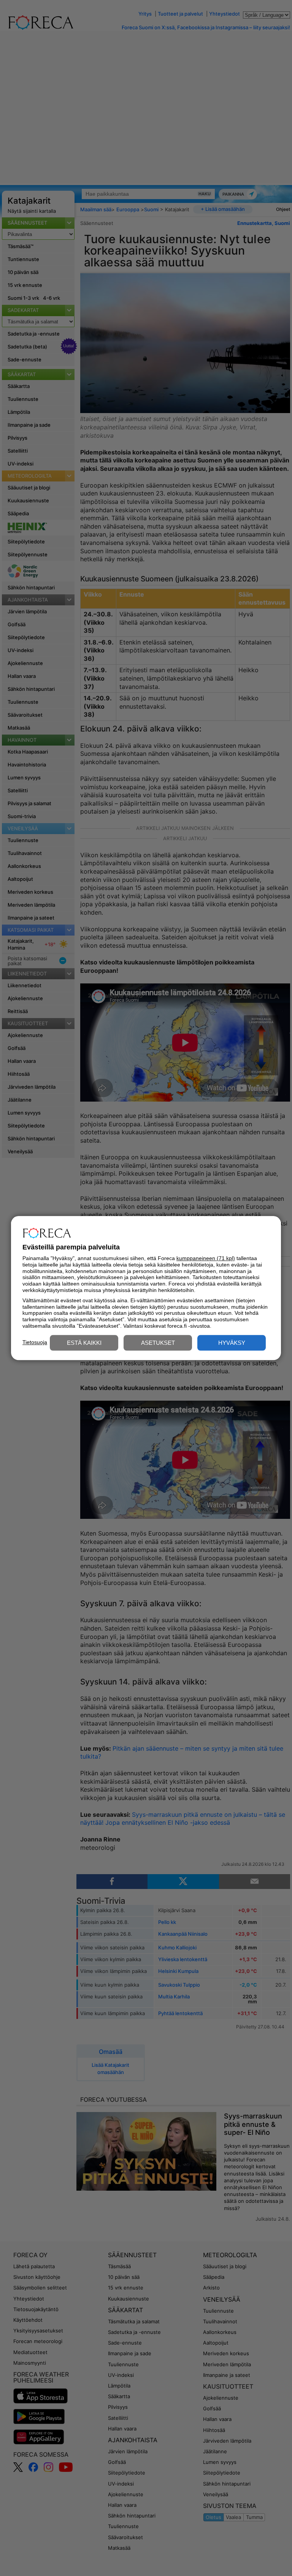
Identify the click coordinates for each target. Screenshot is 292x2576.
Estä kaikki (84, 1343)
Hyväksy (232, 1343)
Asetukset (158, 1343)
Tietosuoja (35, 1342)
